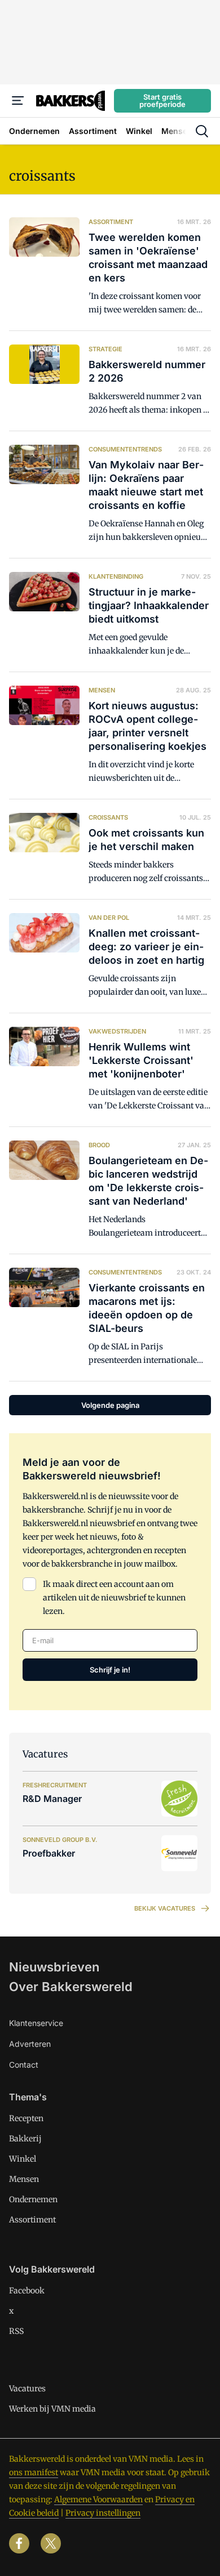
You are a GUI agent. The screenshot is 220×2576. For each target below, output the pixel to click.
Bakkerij (25, 2139)
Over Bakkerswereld (71, 1987)
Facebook (27, 2291)
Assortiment (32, 2220)
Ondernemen (33, 2199)
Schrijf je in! (110, 1670)
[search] (202, 131)
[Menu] (18, 101)
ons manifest (34, 2472)
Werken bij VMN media (52, 2409)
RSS (16, 2331)
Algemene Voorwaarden (98, 2499)
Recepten (26, 2118)
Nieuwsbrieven (54, 1967)
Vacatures (27, 2389)
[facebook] (19, 2543)
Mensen (24, 2179)
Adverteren (30, 2044)
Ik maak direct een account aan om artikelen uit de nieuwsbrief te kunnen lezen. (114, 1598)
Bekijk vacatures (165, 1908)
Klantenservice (36, 2023)
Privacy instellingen (103, 2513)
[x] (51, 2543)
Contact (24, 2065)
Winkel (23, 2159)
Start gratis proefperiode (162, 100)
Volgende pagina (110, 1405)
